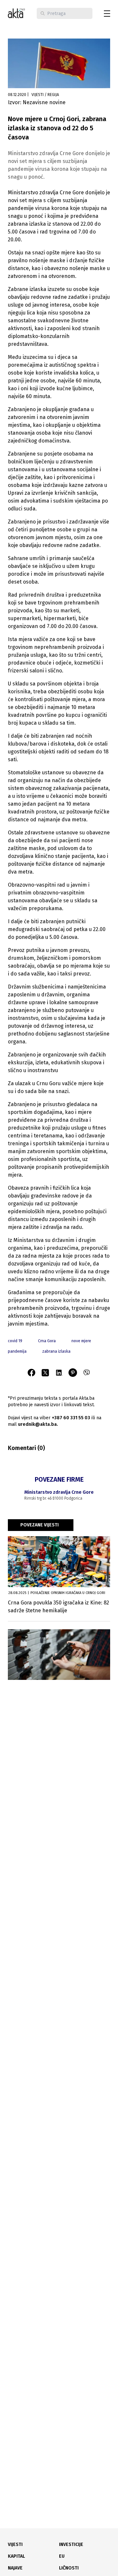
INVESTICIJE (71, 2544)
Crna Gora (47, 1341)
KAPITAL (16, 2556)
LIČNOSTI (69, 2568)
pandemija (17, 1351)
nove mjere (81, 1341)
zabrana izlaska (56, 1351)
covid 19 (15, 1341)
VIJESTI (15, 2544)
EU (62, 2556)
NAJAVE (15, 2568)
